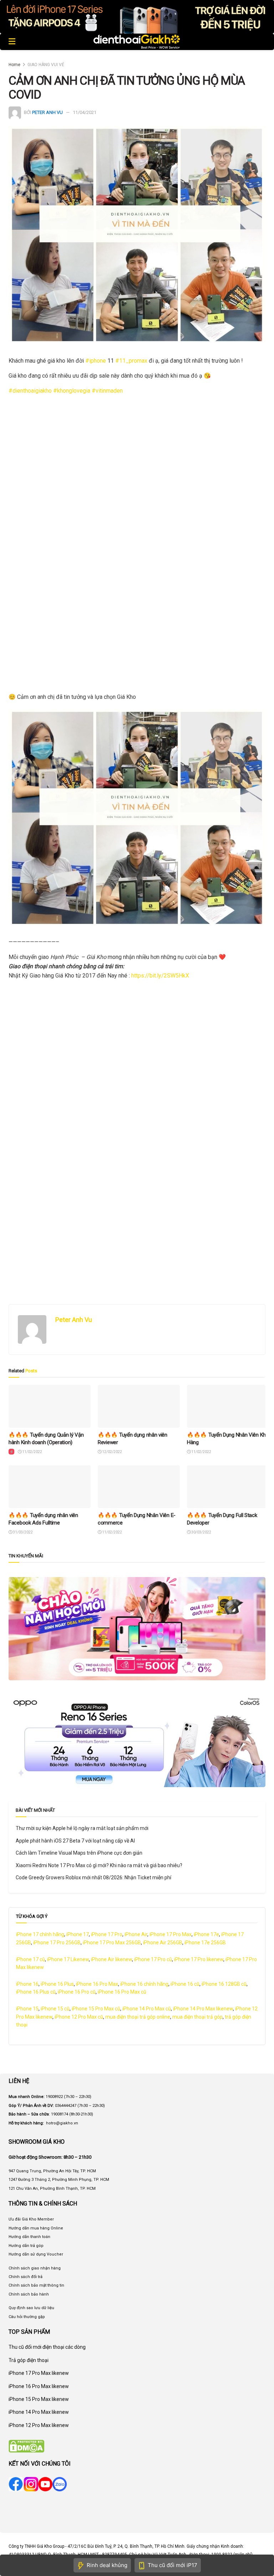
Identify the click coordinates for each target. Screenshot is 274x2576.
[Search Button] (262, 42)
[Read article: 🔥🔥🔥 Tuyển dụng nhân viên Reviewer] (139, 1406)
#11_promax (131, 361)
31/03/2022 (22, 1532)
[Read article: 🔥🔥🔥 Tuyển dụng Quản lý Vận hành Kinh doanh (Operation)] (50, 1406)
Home (14, 65)
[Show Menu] (12, 42)
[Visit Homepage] (137, 42)
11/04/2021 (85, 112)
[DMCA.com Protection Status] (26, 2446)
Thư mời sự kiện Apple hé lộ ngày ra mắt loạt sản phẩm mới (82, 1828)
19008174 (60, 2114)
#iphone (96, 361)
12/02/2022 (112, 1452)
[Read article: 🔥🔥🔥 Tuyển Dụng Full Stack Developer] (228, 1487)
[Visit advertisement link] (137, 17)
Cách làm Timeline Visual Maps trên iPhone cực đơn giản (79, 1853)
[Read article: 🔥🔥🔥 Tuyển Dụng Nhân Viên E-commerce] (139, 1487)
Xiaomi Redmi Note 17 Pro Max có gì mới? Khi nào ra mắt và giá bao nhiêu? (99, 1865)
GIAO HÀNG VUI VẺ (46, 65)
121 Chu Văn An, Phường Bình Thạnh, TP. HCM (52, 2189)
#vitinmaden (107, 391)
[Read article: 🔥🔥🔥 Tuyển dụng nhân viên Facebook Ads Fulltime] (50, 1487)
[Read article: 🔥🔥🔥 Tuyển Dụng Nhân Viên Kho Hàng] (228, 1406)
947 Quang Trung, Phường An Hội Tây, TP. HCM (52, 2171)
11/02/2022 (32, 1452)
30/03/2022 (201, 1532)
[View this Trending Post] (11, 1452)
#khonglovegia (72, 391)
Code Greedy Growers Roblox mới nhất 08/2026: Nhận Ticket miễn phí (93, 1878)
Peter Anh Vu (47, 112)
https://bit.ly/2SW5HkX (160, 976)
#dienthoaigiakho (30, 391)
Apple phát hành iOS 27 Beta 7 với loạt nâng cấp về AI (75, 1841)
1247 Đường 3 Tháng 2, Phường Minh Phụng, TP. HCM (59, 2180)
